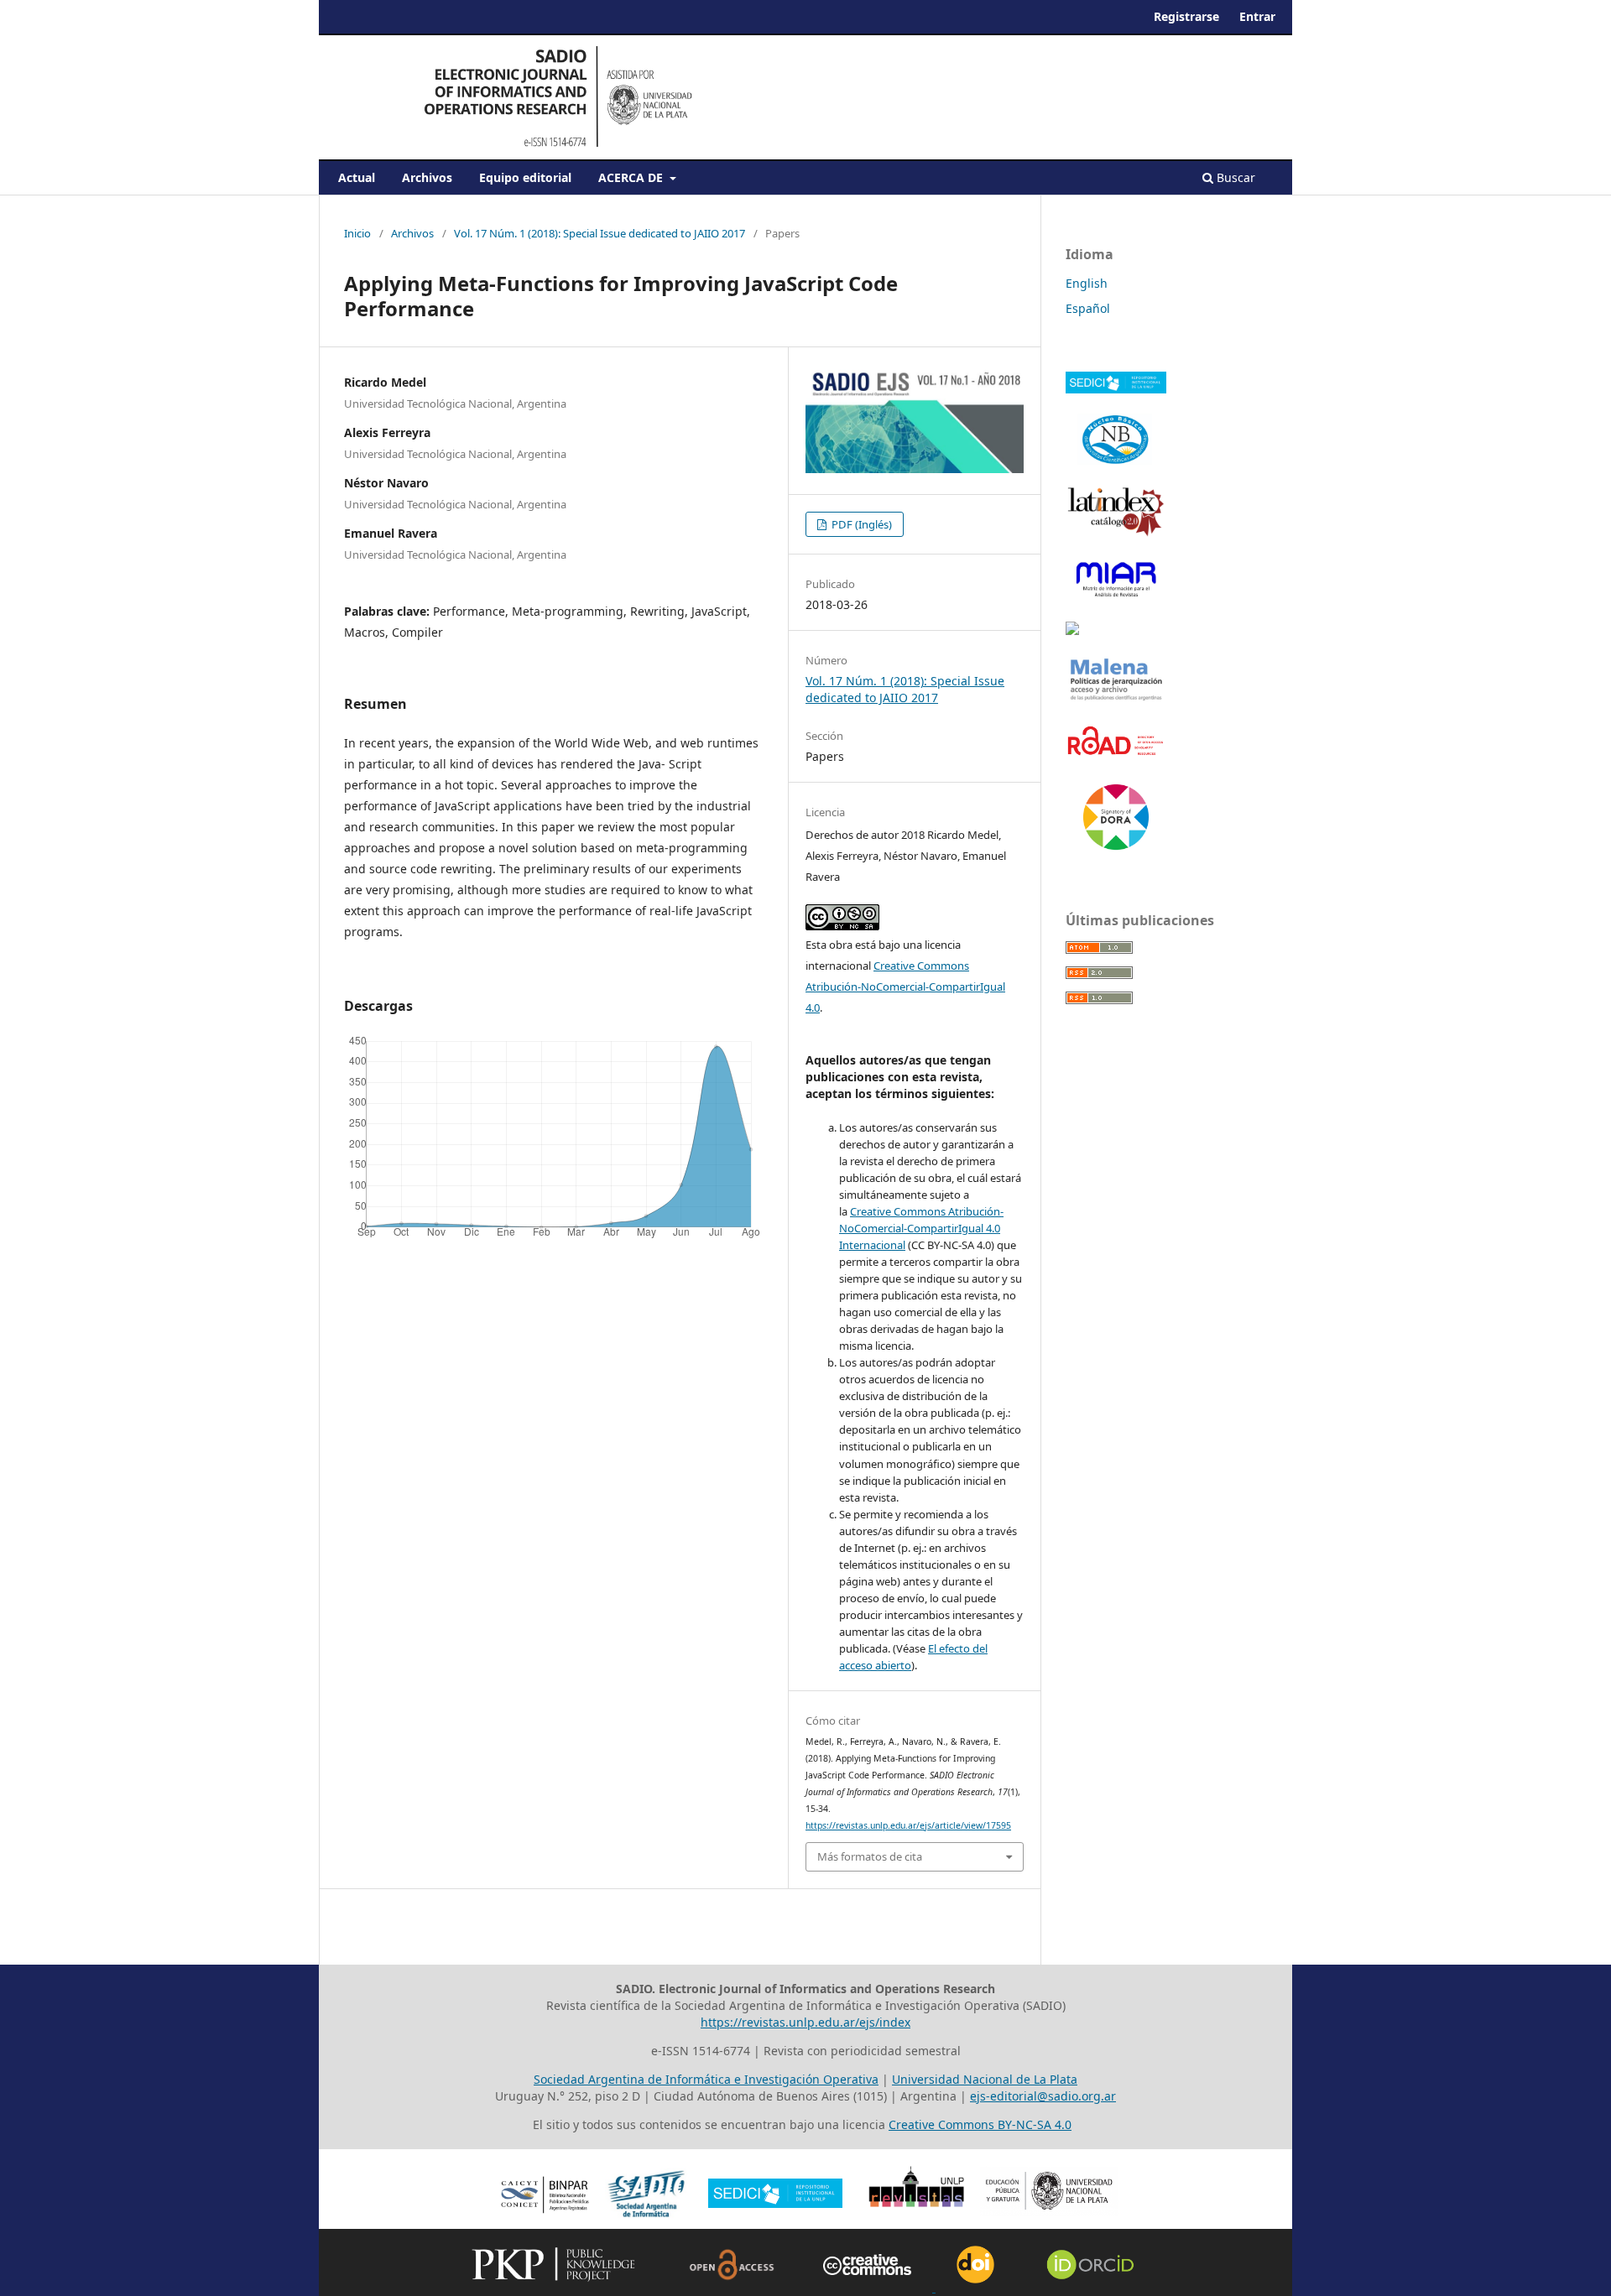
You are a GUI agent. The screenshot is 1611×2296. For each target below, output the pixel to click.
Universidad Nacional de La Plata (985, 2079)
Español (1088, 308)
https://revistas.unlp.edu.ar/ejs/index (805, 2022)
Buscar (1234, 177)
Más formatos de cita (870, 1856)
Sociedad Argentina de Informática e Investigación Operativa (706, 2079)
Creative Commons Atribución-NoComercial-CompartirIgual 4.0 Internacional (921, 1228)
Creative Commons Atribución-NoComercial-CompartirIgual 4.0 (905, 987)
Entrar (1257, 16)
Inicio (357, 233)
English (1087, 283)
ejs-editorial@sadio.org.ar (1043, 2096)
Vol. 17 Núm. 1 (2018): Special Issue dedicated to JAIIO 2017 (600, 233)
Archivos (427, 177)
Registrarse (1186, 16)
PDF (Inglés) (860, 524)
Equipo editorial (525, 177)
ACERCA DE (632, 177)
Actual (357, 177)
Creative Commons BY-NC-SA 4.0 (980, 2124)
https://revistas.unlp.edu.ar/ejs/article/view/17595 (908, 1825)
